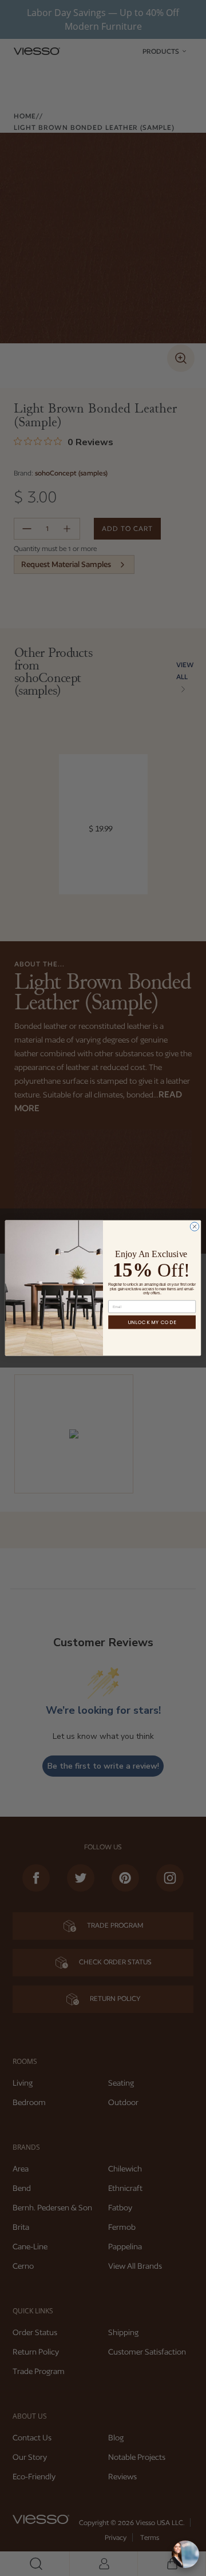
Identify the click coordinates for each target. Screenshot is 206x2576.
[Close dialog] (194, 1226)
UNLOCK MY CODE (152, 1322)
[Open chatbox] (185, 2554)
